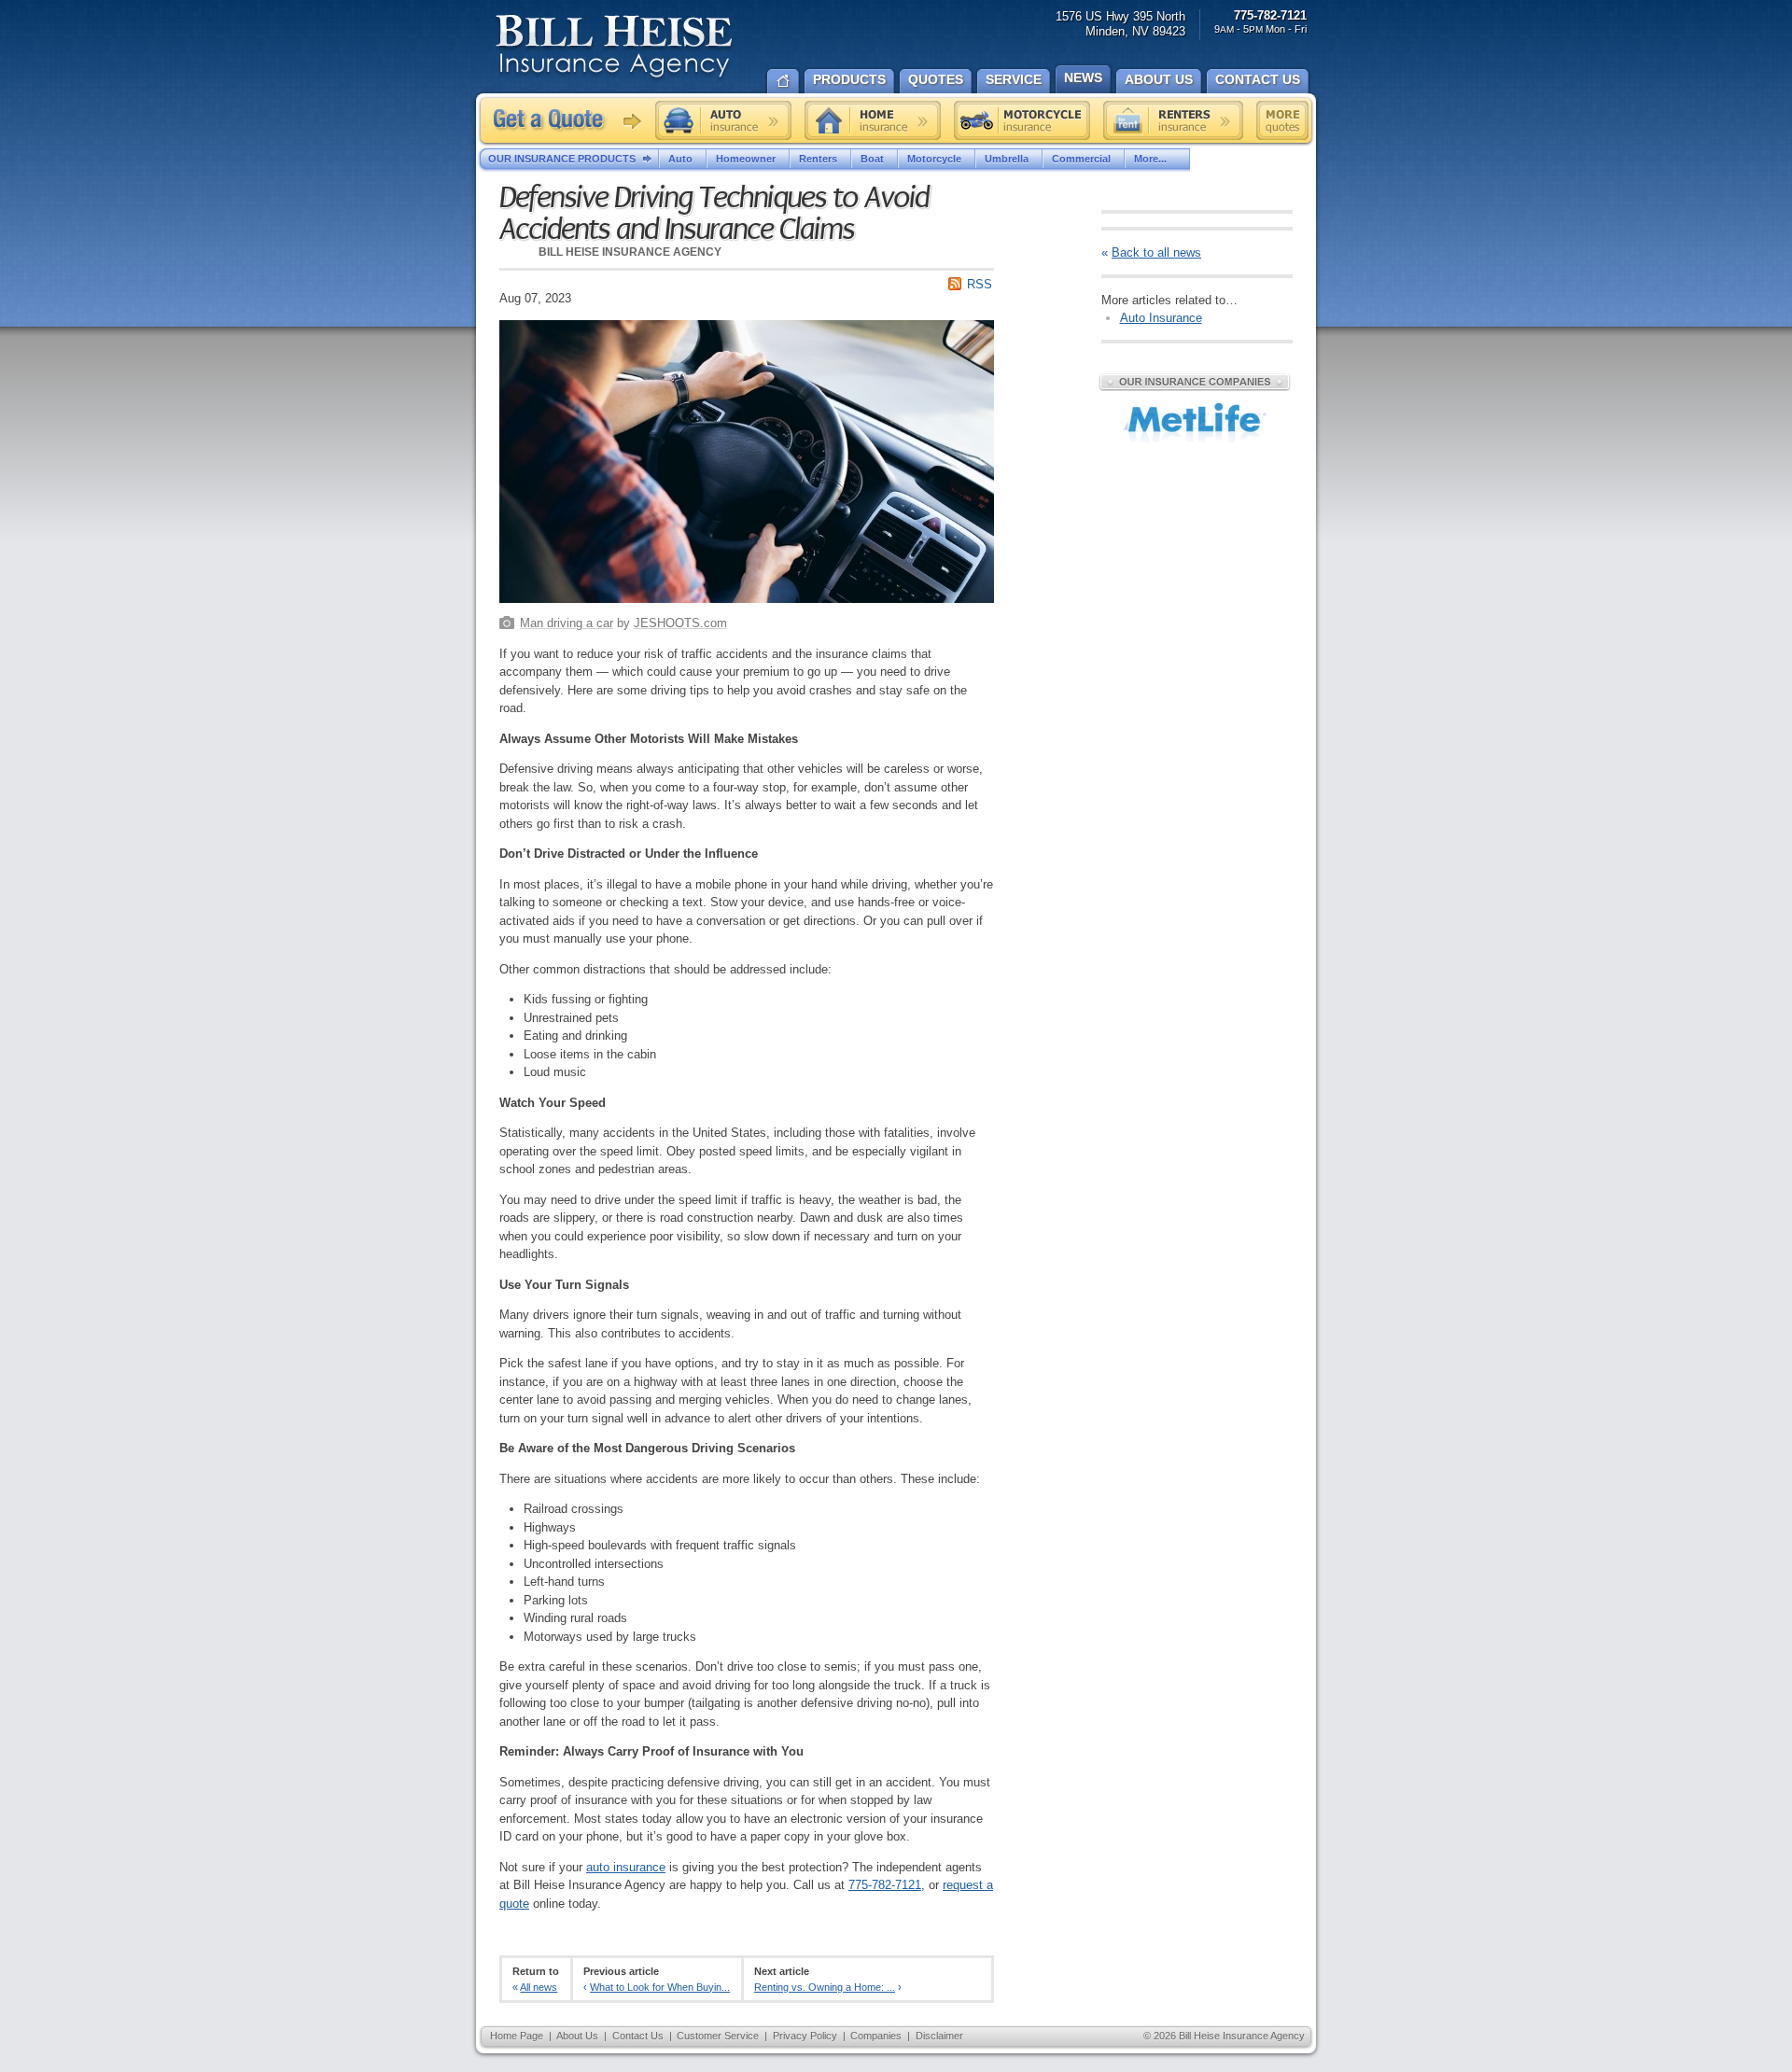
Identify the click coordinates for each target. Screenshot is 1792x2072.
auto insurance (626, 1867)
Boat (872, 159)
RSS (980, 284)
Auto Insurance (1161, 318)
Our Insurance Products (562, 159)
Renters (818, 159)
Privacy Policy (805, 2036)
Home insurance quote (873, 120)
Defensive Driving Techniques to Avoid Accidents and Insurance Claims (714, 214)
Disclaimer (939, 2036)
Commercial (1081, 159)
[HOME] (783, 79)
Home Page (517, 2036)
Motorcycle (934, 159)
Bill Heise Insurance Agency (614, 49)
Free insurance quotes (1282, 120)
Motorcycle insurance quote (1022, 120)
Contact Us (638, 2036)
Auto (680, 159)
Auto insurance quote (723, 120)
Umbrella (1007, 159)
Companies (876, 2036)
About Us (577, 2036)
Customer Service (718, 2036)
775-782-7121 (885, 1885)
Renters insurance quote (1173, 120)
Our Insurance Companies (1195, 382)
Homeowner (746, 159)
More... (1150, 159)
